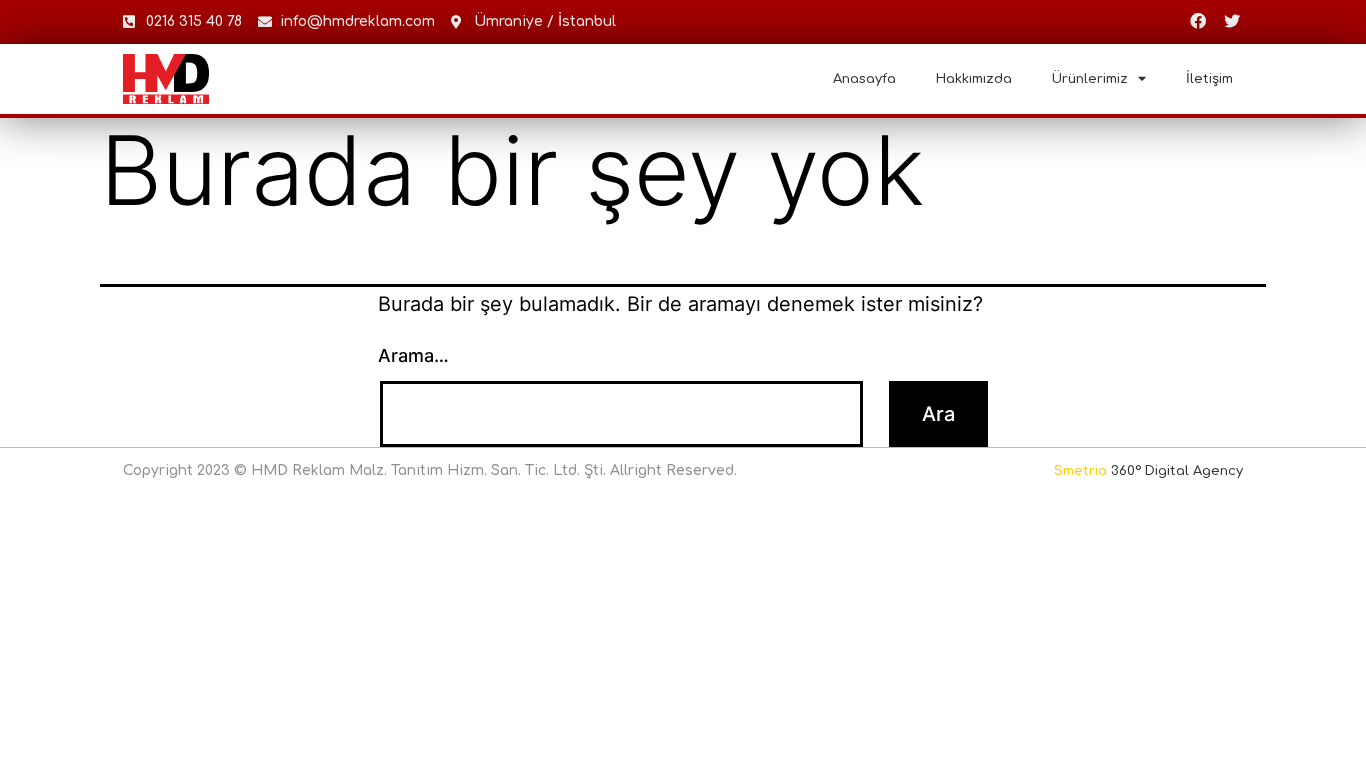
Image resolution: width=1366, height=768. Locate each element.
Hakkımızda (974, 79)
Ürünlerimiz (1090, 79)
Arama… (413, 355)
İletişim (1209, 79)
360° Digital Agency (1148, 471)
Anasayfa (864, 79)
